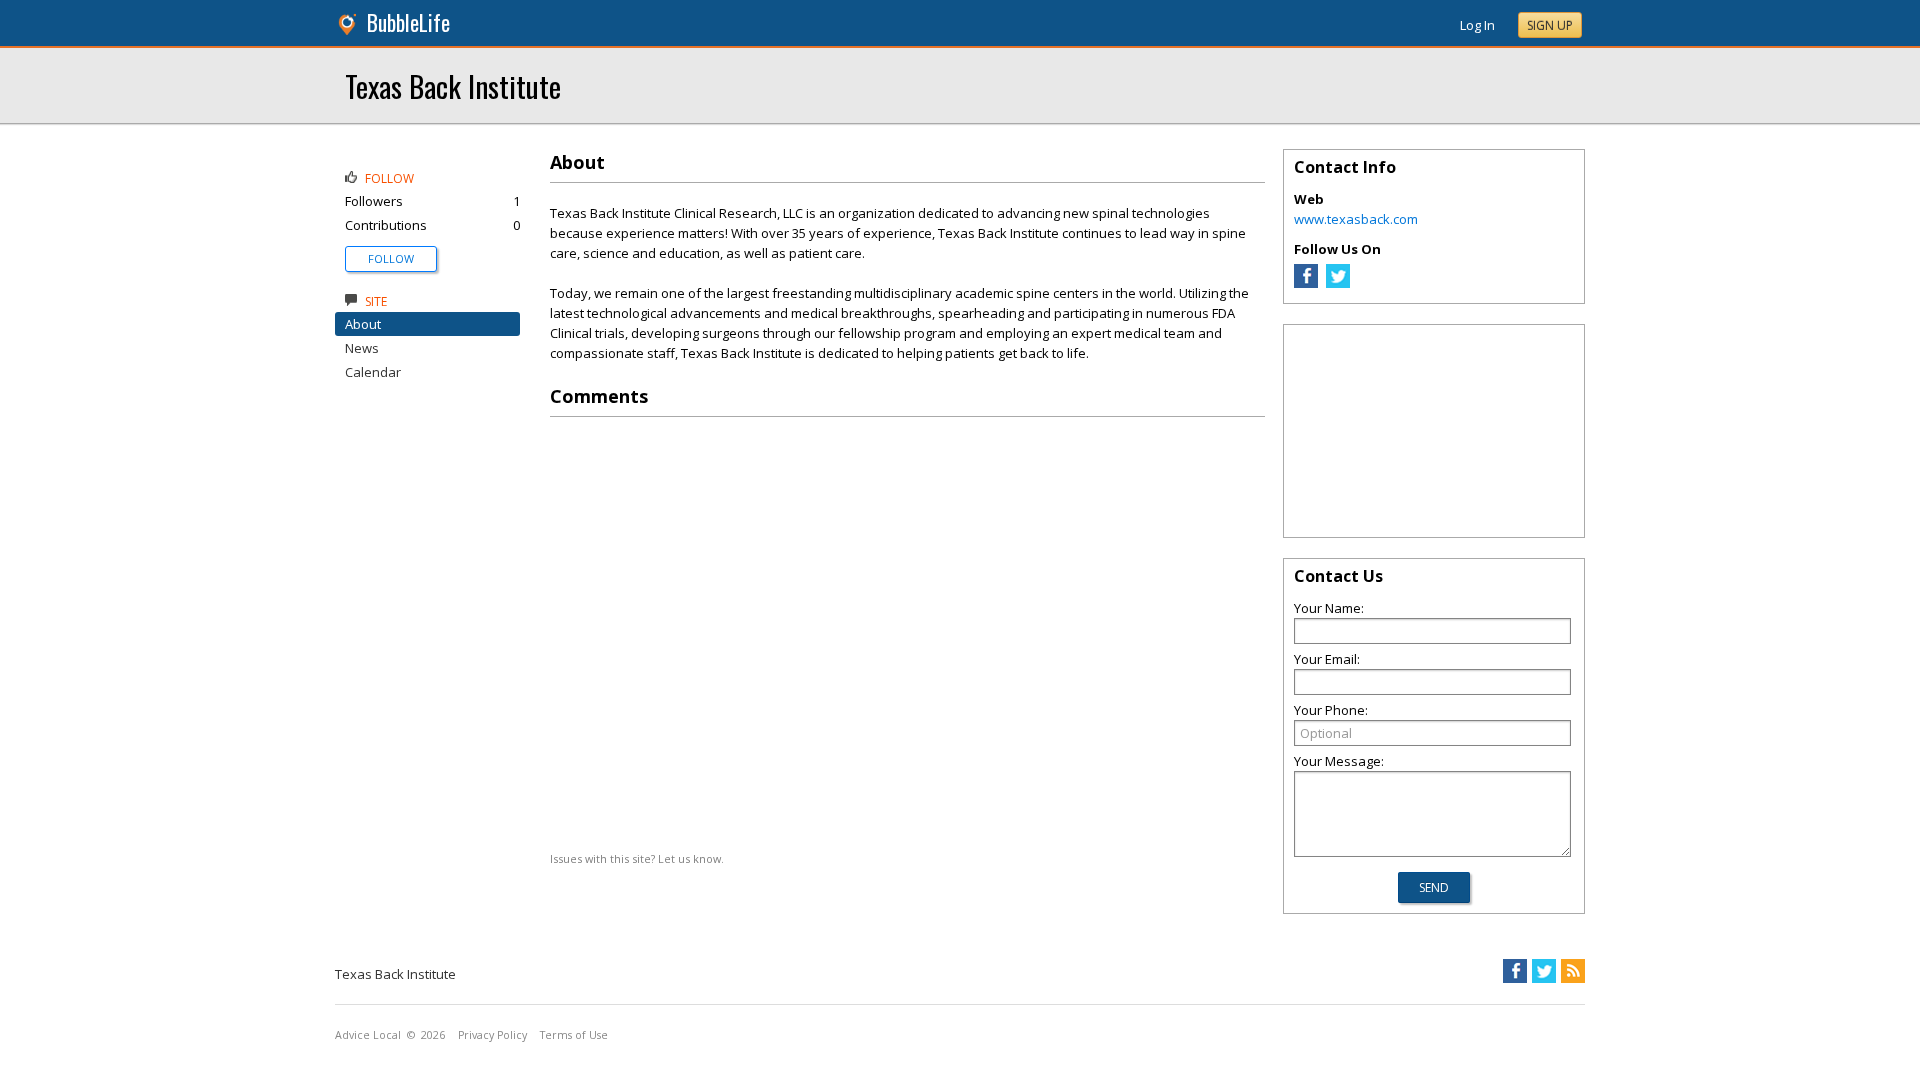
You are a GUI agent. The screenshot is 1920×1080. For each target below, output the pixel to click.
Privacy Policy (492, 1035)
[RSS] (1573, 971)
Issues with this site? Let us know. (637, 858)
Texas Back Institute (453, 85)
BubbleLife (408, 22)
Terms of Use (574, 1035)
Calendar (373, 372)
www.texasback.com (1356, 219)
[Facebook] (1306, 283)
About (363, 324)
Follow (391, 258)
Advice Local (368, 1035)
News (362, 348)
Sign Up (1550, 25)
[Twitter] (1338, 283)
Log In (1477, 25)
